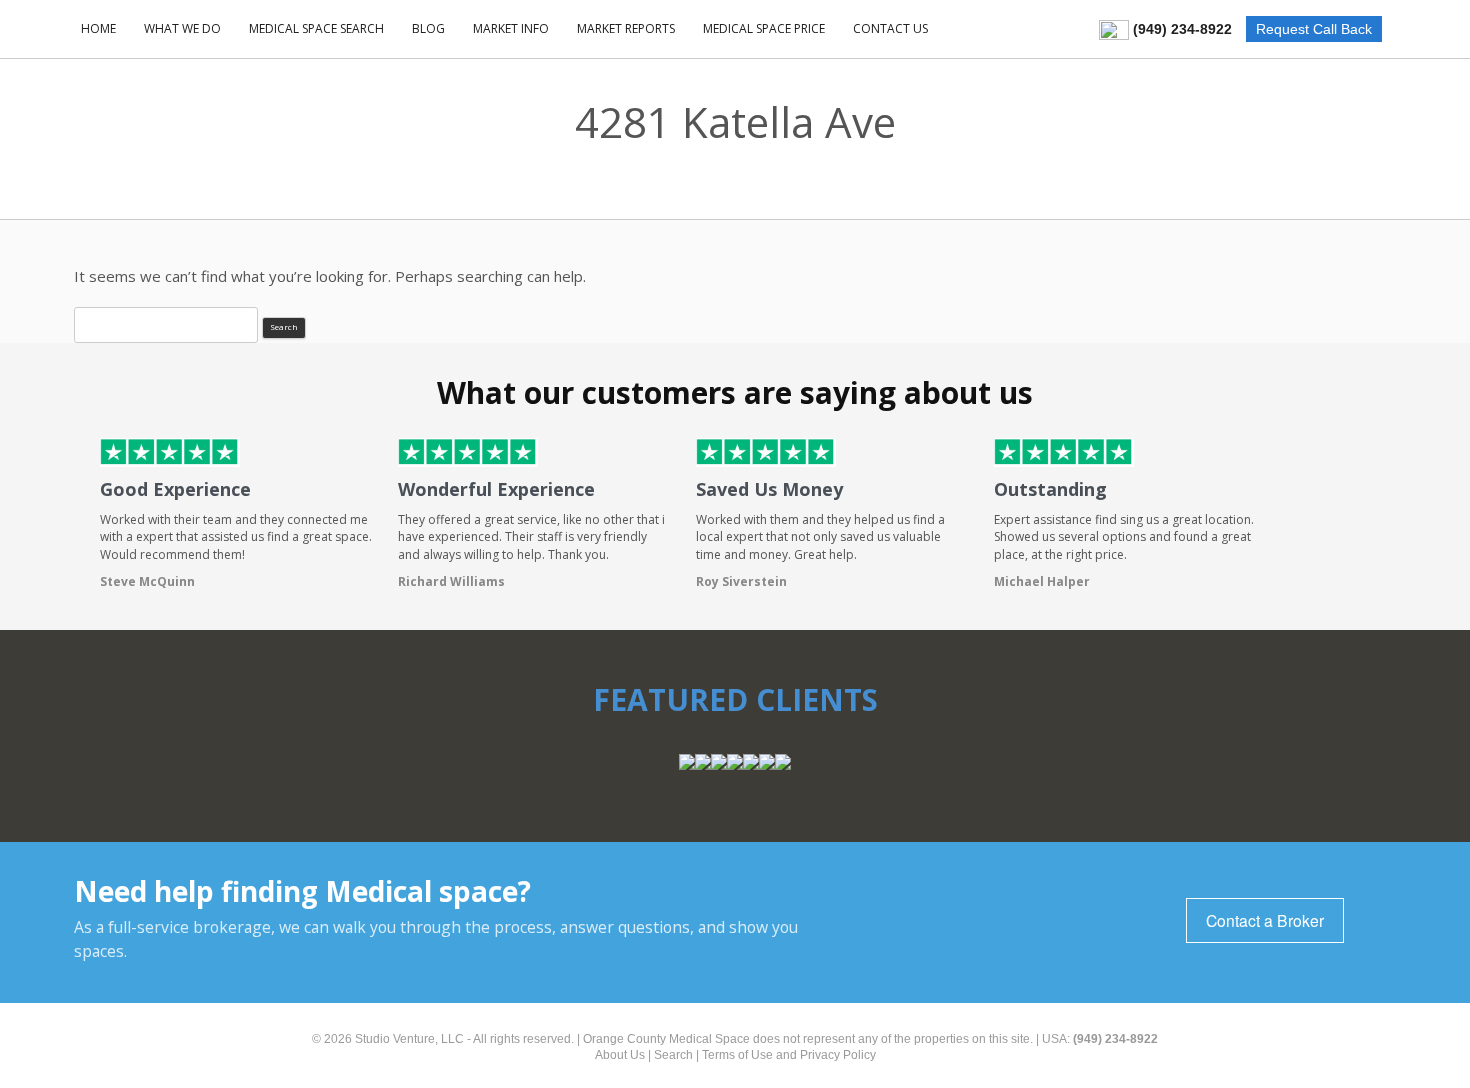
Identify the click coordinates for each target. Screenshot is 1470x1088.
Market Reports (626, 28)
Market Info (511, 28)
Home (98, 28)
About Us (620, 1055)
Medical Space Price (764, 28)
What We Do (182, 28)
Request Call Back (1314, 29)
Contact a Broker (1265, 920)
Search (673, 1055)
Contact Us (890, 28)
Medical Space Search (316, 28)
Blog (428, 28)
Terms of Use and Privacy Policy (789, 1055)
